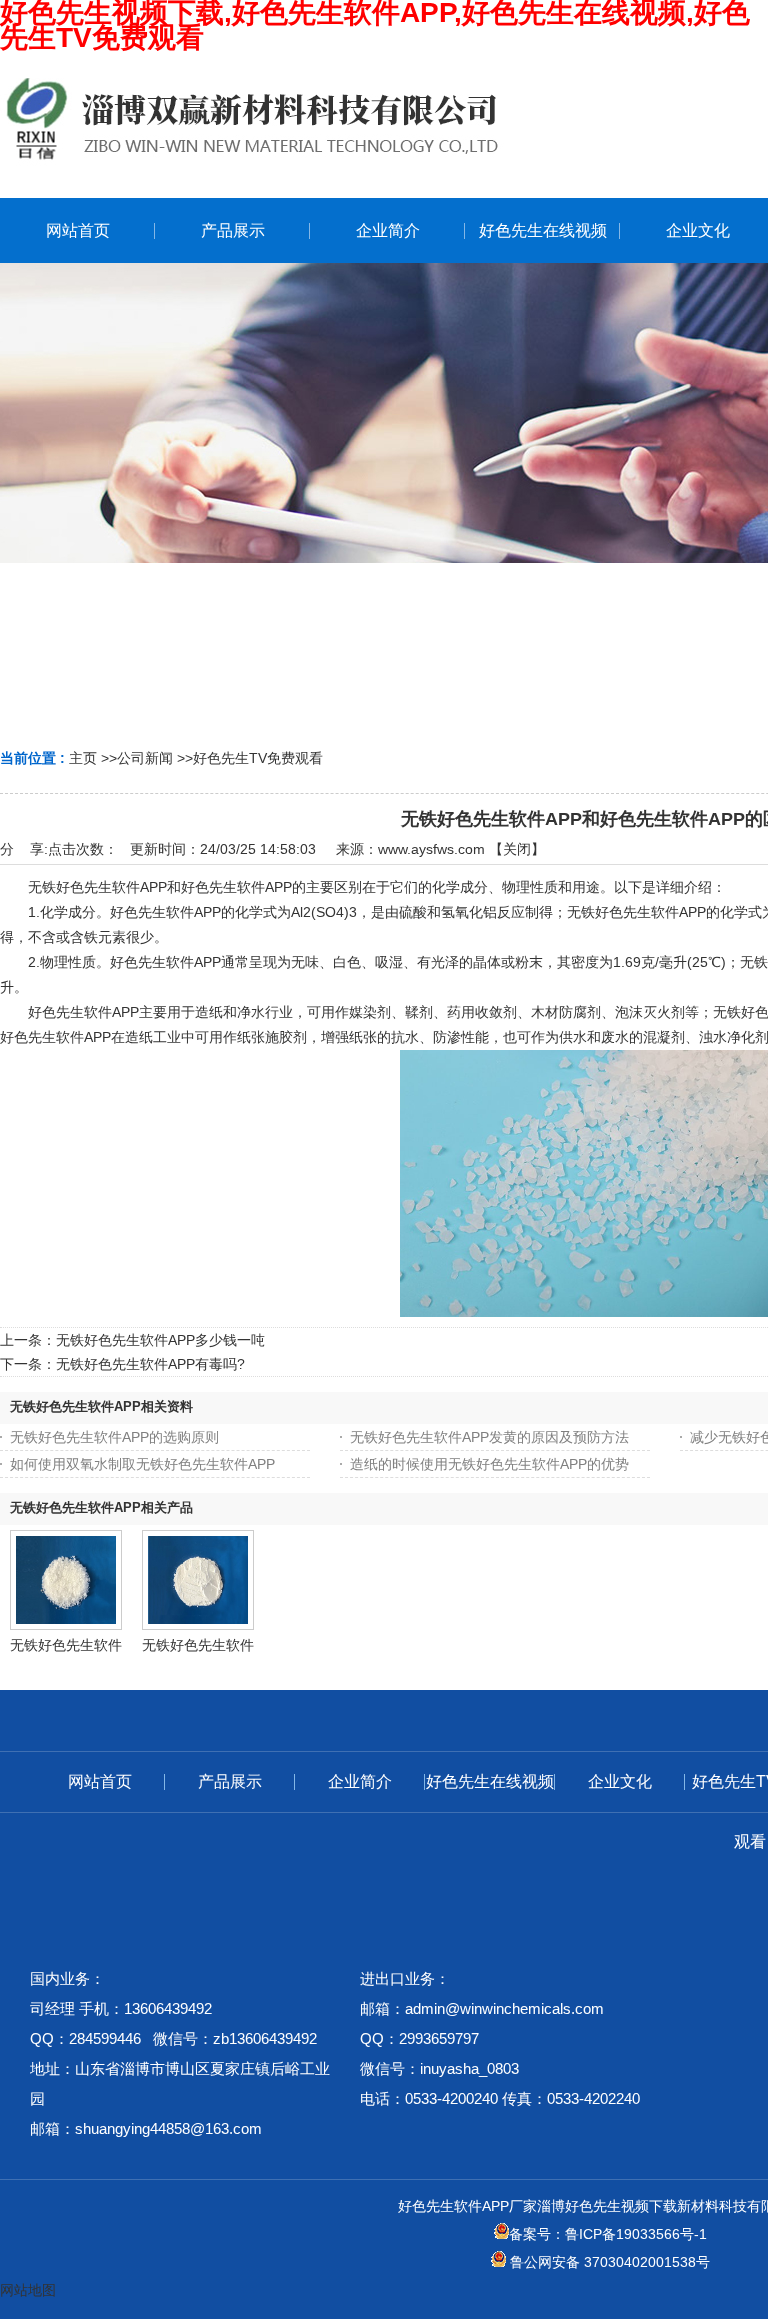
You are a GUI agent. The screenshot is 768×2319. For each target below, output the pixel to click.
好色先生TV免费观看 (258, 758)
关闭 (517, 849)
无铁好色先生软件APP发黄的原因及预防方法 (489, 1437)
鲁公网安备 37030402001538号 (608, 2262)
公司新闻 (145, 758)
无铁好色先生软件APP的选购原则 (114, 1437)
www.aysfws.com (431, 849)
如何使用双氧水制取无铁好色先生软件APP (142, 1464)
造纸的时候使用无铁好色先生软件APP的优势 (489, 1464)
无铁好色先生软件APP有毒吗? (150, 1364)
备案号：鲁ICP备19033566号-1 (608, 2234)
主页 (83, 758)
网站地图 (28, 2290)
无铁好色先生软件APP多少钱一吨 (160, 1340)
